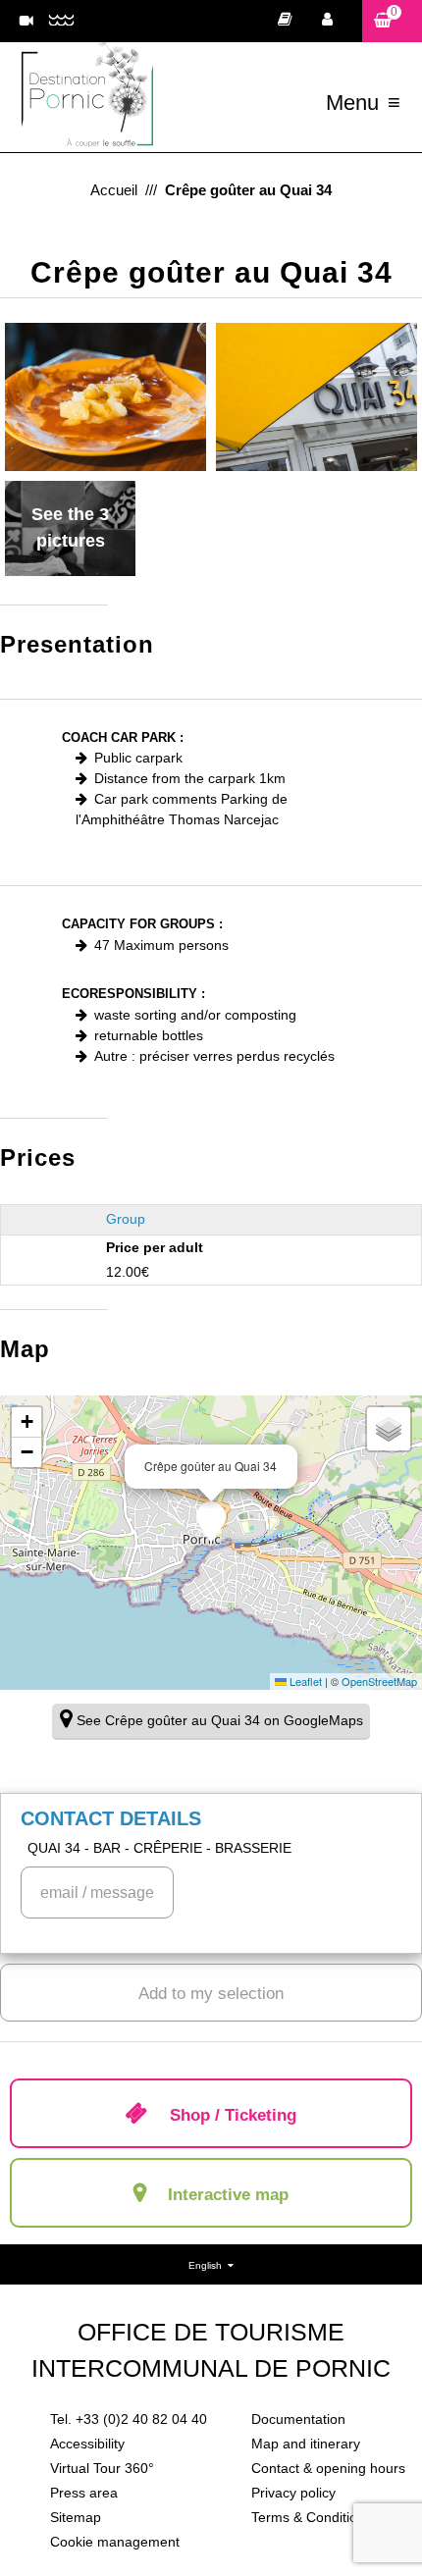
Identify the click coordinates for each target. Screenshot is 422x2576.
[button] (392, 21)
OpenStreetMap (379, 1681)
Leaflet (304, 1681)
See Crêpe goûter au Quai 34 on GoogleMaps (220, 1720)
